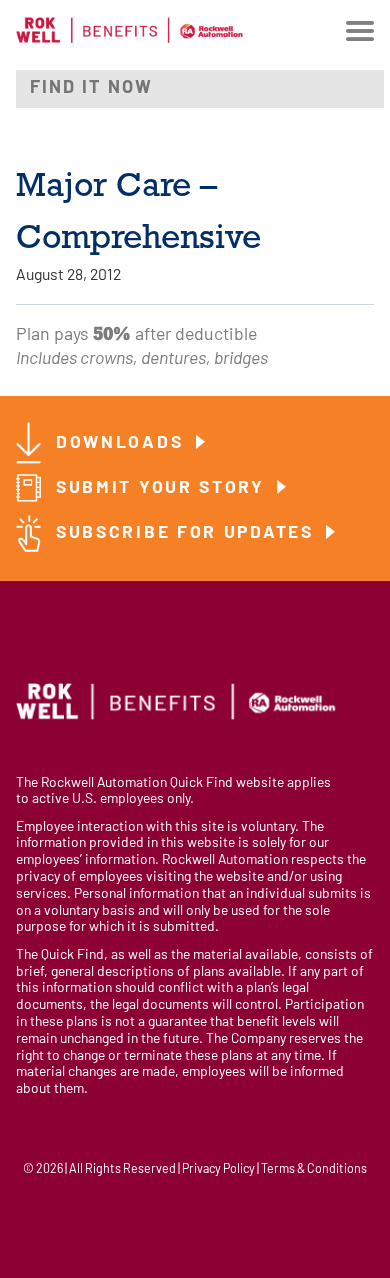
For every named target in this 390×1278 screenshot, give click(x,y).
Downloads (123, 443)
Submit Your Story (164, 488)
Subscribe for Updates (188, 533)
